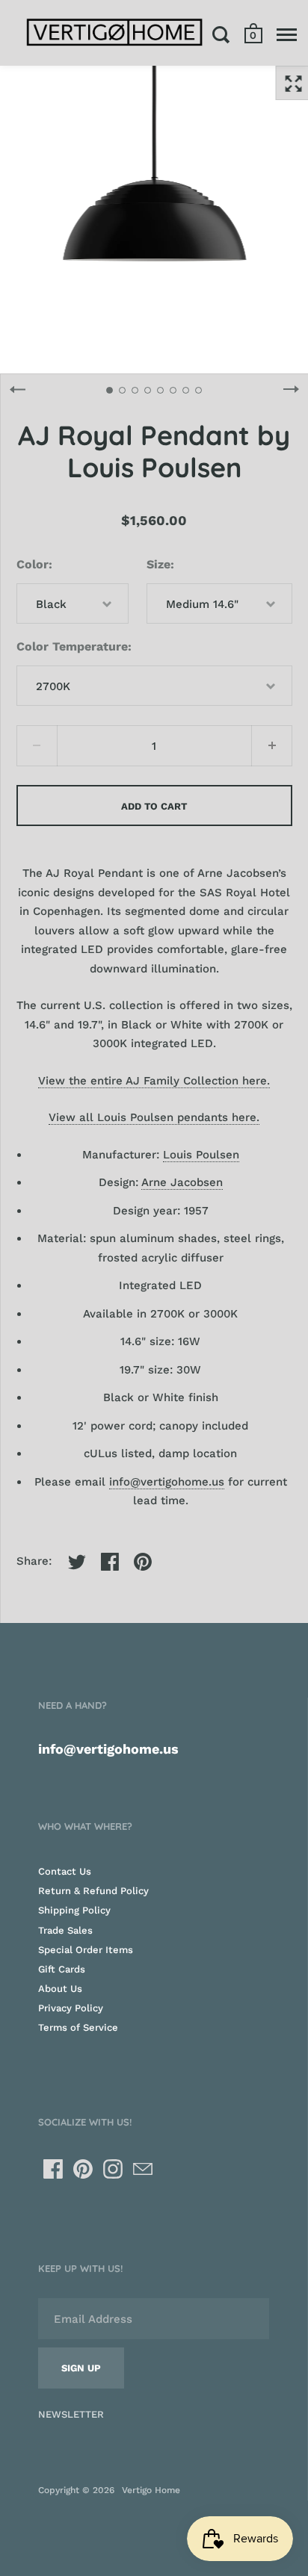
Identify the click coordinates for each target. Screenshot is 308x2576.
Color (33, 564)
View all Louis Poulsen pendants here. (154, 1117)
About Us (60, 1989)
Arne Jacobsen (182, 1182)
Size (158, 564)
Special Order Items (86, 1950)
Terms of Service (78, 2027)
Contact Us (65, 1871)
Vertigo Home (151, 2490)
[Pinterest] (83, 2169)
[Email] (143, 2169)
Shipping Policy (74, 1910)
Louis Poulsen (201, 1155)
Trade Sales (65, 1930)
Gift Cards (62, 1969)
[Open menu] (287, 34)
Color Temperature (72, 646)
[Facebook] (53, 2169)
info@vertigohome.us (167, 1482)
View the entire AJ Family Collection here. (154, 1081)
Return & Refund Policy (93, 1891)
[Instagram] (113, 2169)
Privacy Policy (71, 2008)
